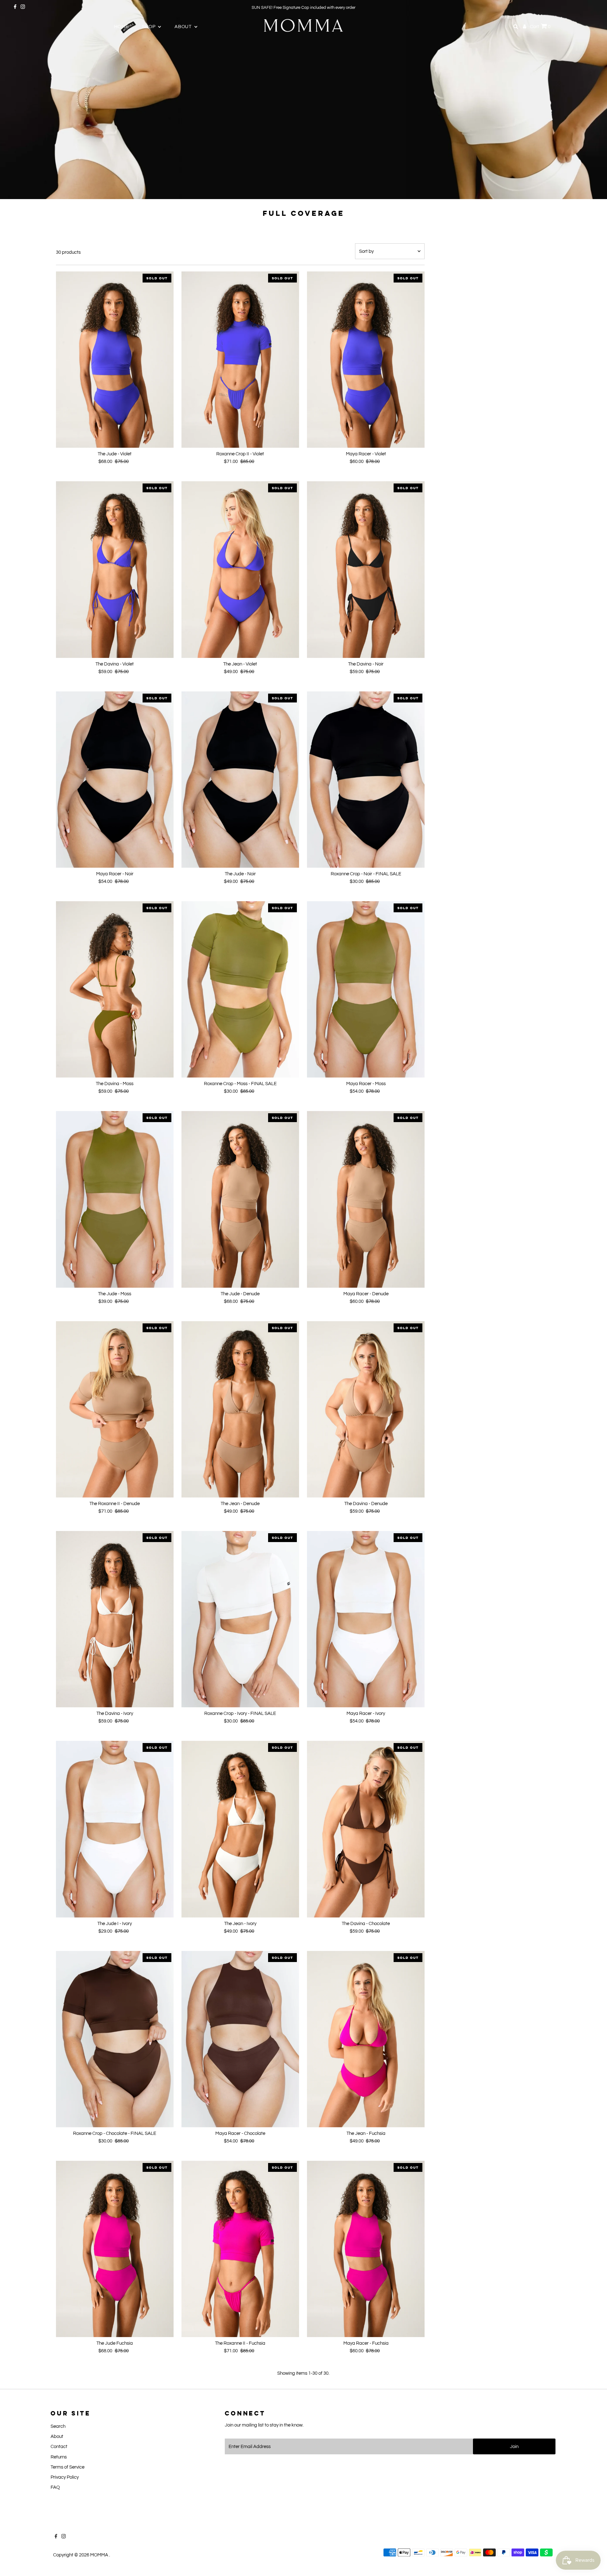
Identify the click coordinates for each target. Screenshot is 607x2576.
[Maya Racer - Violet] (366, 360)
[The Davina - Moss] (115, 989)
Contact (59, 2447)
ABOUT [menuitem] (184, 27)
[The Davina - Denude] (366, 1409)
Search (58, 2426)
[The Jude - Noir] (240, 780)
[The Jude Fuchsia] (115, 2249)
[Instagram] (23, 8)
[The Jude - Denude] (240, 1199)
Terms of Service (67, 2467)
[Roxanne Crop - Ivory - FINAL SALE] (240, 1619)
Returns (59, 2457)
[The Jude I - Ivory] (115, 1829)
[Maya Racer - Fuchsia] (366, 2249)
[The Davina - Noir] (366, 569)
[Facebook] (15, 8)
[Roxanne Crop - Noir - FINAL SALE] (366, 780)
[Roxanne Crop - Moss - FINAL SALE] (240, 989)
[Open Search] (516, 27)
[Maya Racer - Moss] (366, 989)
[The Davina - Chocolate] (366, 1829)
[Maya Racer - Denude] (366, 1199)
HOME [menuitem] (121, 27)
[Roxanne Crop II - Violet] (240, 360)
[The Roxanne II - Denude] (115, 1409)
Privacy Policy (65, 2477)
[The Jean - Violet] (240, 569)
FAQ (55, 2487)
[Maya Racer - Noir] (115, 780)
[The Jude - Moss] (115, 1199)
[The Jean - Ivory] (240, 1829)
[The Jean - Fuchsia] (366, 2039)
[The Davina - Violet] (115, 569)
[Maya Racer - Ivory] (366, 1619)
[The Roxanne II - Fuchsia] (240, 2249)
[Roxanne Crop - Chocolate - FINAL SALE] (115, 2039)
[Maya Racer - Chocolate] (240, 2039)
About (57, 2436)
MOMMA (100, 2555)
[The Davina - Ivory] (115, 1619)
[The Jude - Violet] (115, 360)
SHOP (149, 27)
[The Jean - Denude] (240, 1409)
